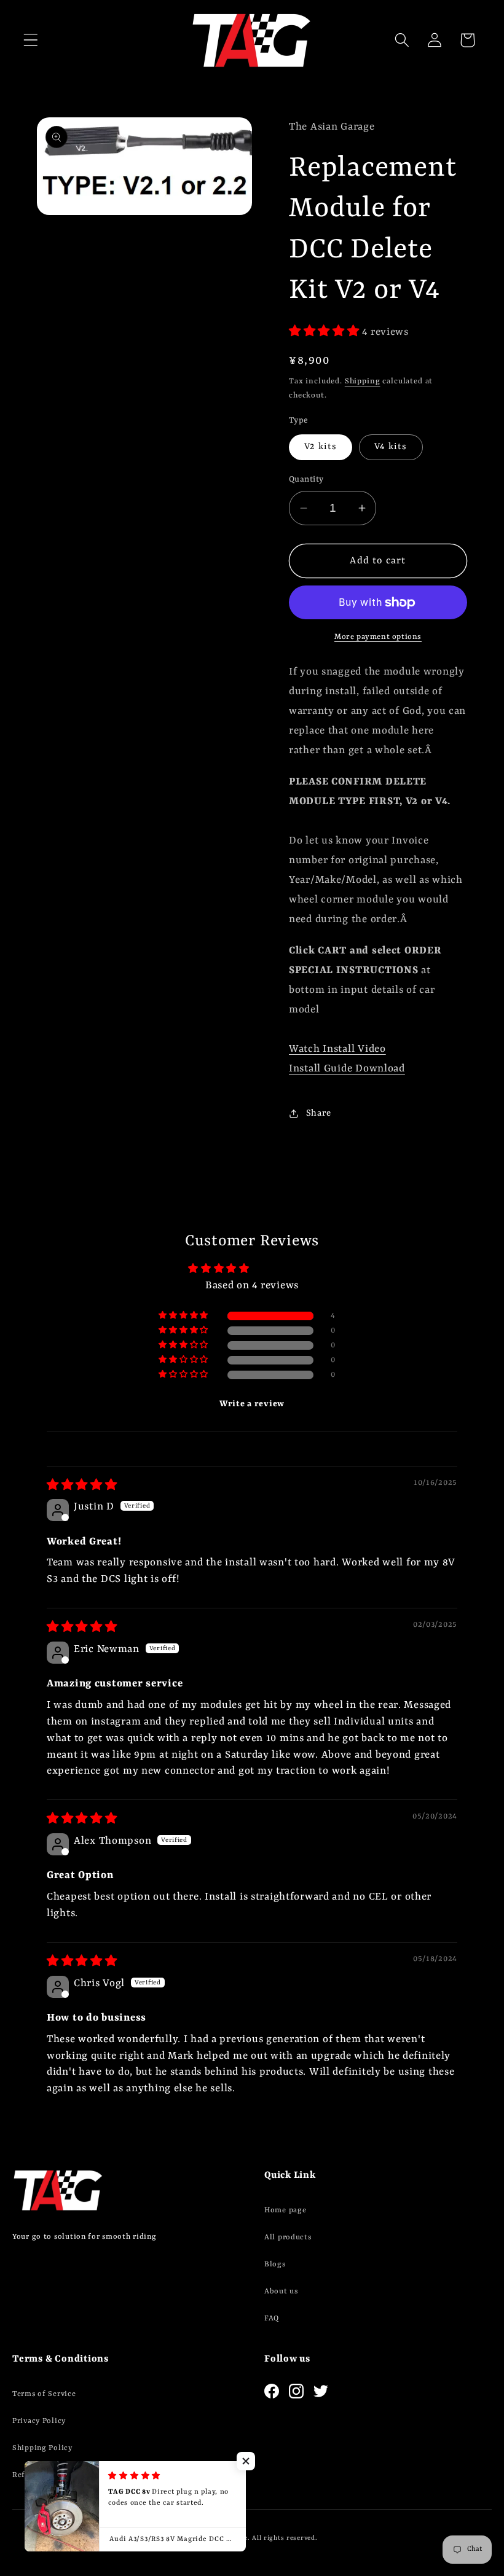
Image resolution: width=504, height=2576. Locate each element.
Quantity (306, 480)
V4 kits (391, 447)
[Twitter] (321, 2391)
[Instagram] (296, 2391)
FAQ (272, 2319)
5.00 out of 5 (285, 1269)
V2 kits (321, 447)
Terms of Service (44, 2394)
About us (281, 2292)
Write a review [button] (252, 1404)
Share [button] (319, 1114)
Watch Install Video (337, 1049)
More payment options (378, 637)
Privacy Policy (39, 2421)
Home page (285, 2210)
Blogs (275, 2265)
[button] (31, 40)
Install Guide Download (347, 1069)
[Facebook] (272, 2391)
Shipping (363, 382)
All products (288, 2237)
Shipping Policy (42, 2448)
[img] (82, 1486)
